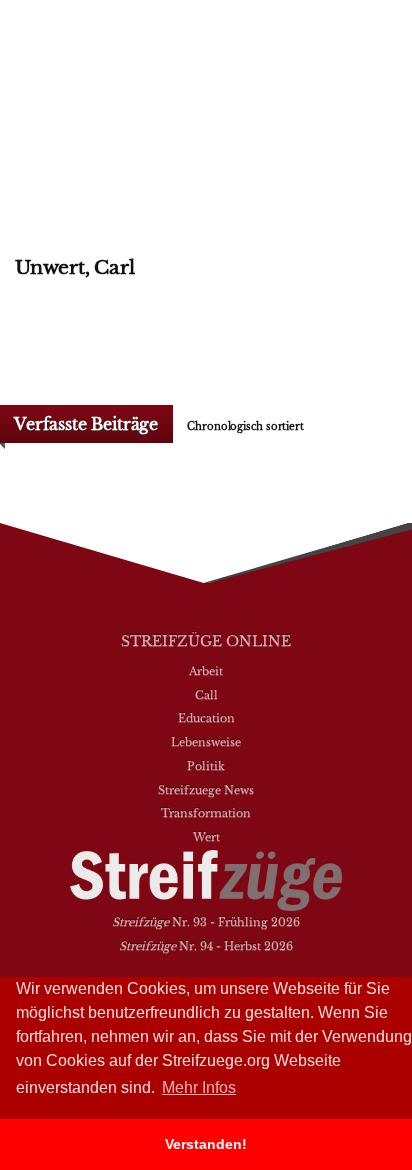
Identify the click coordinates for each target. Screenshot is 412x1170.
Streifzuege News (206, 790)
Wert (206, 837)
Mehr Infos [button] (199, 1087)
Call (206, 695)
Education (206, 718)
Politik (206, 766)
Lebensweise (206, 742)
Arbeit (206, 671)
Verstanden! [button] (206, 1144)
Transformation (206, 813)
